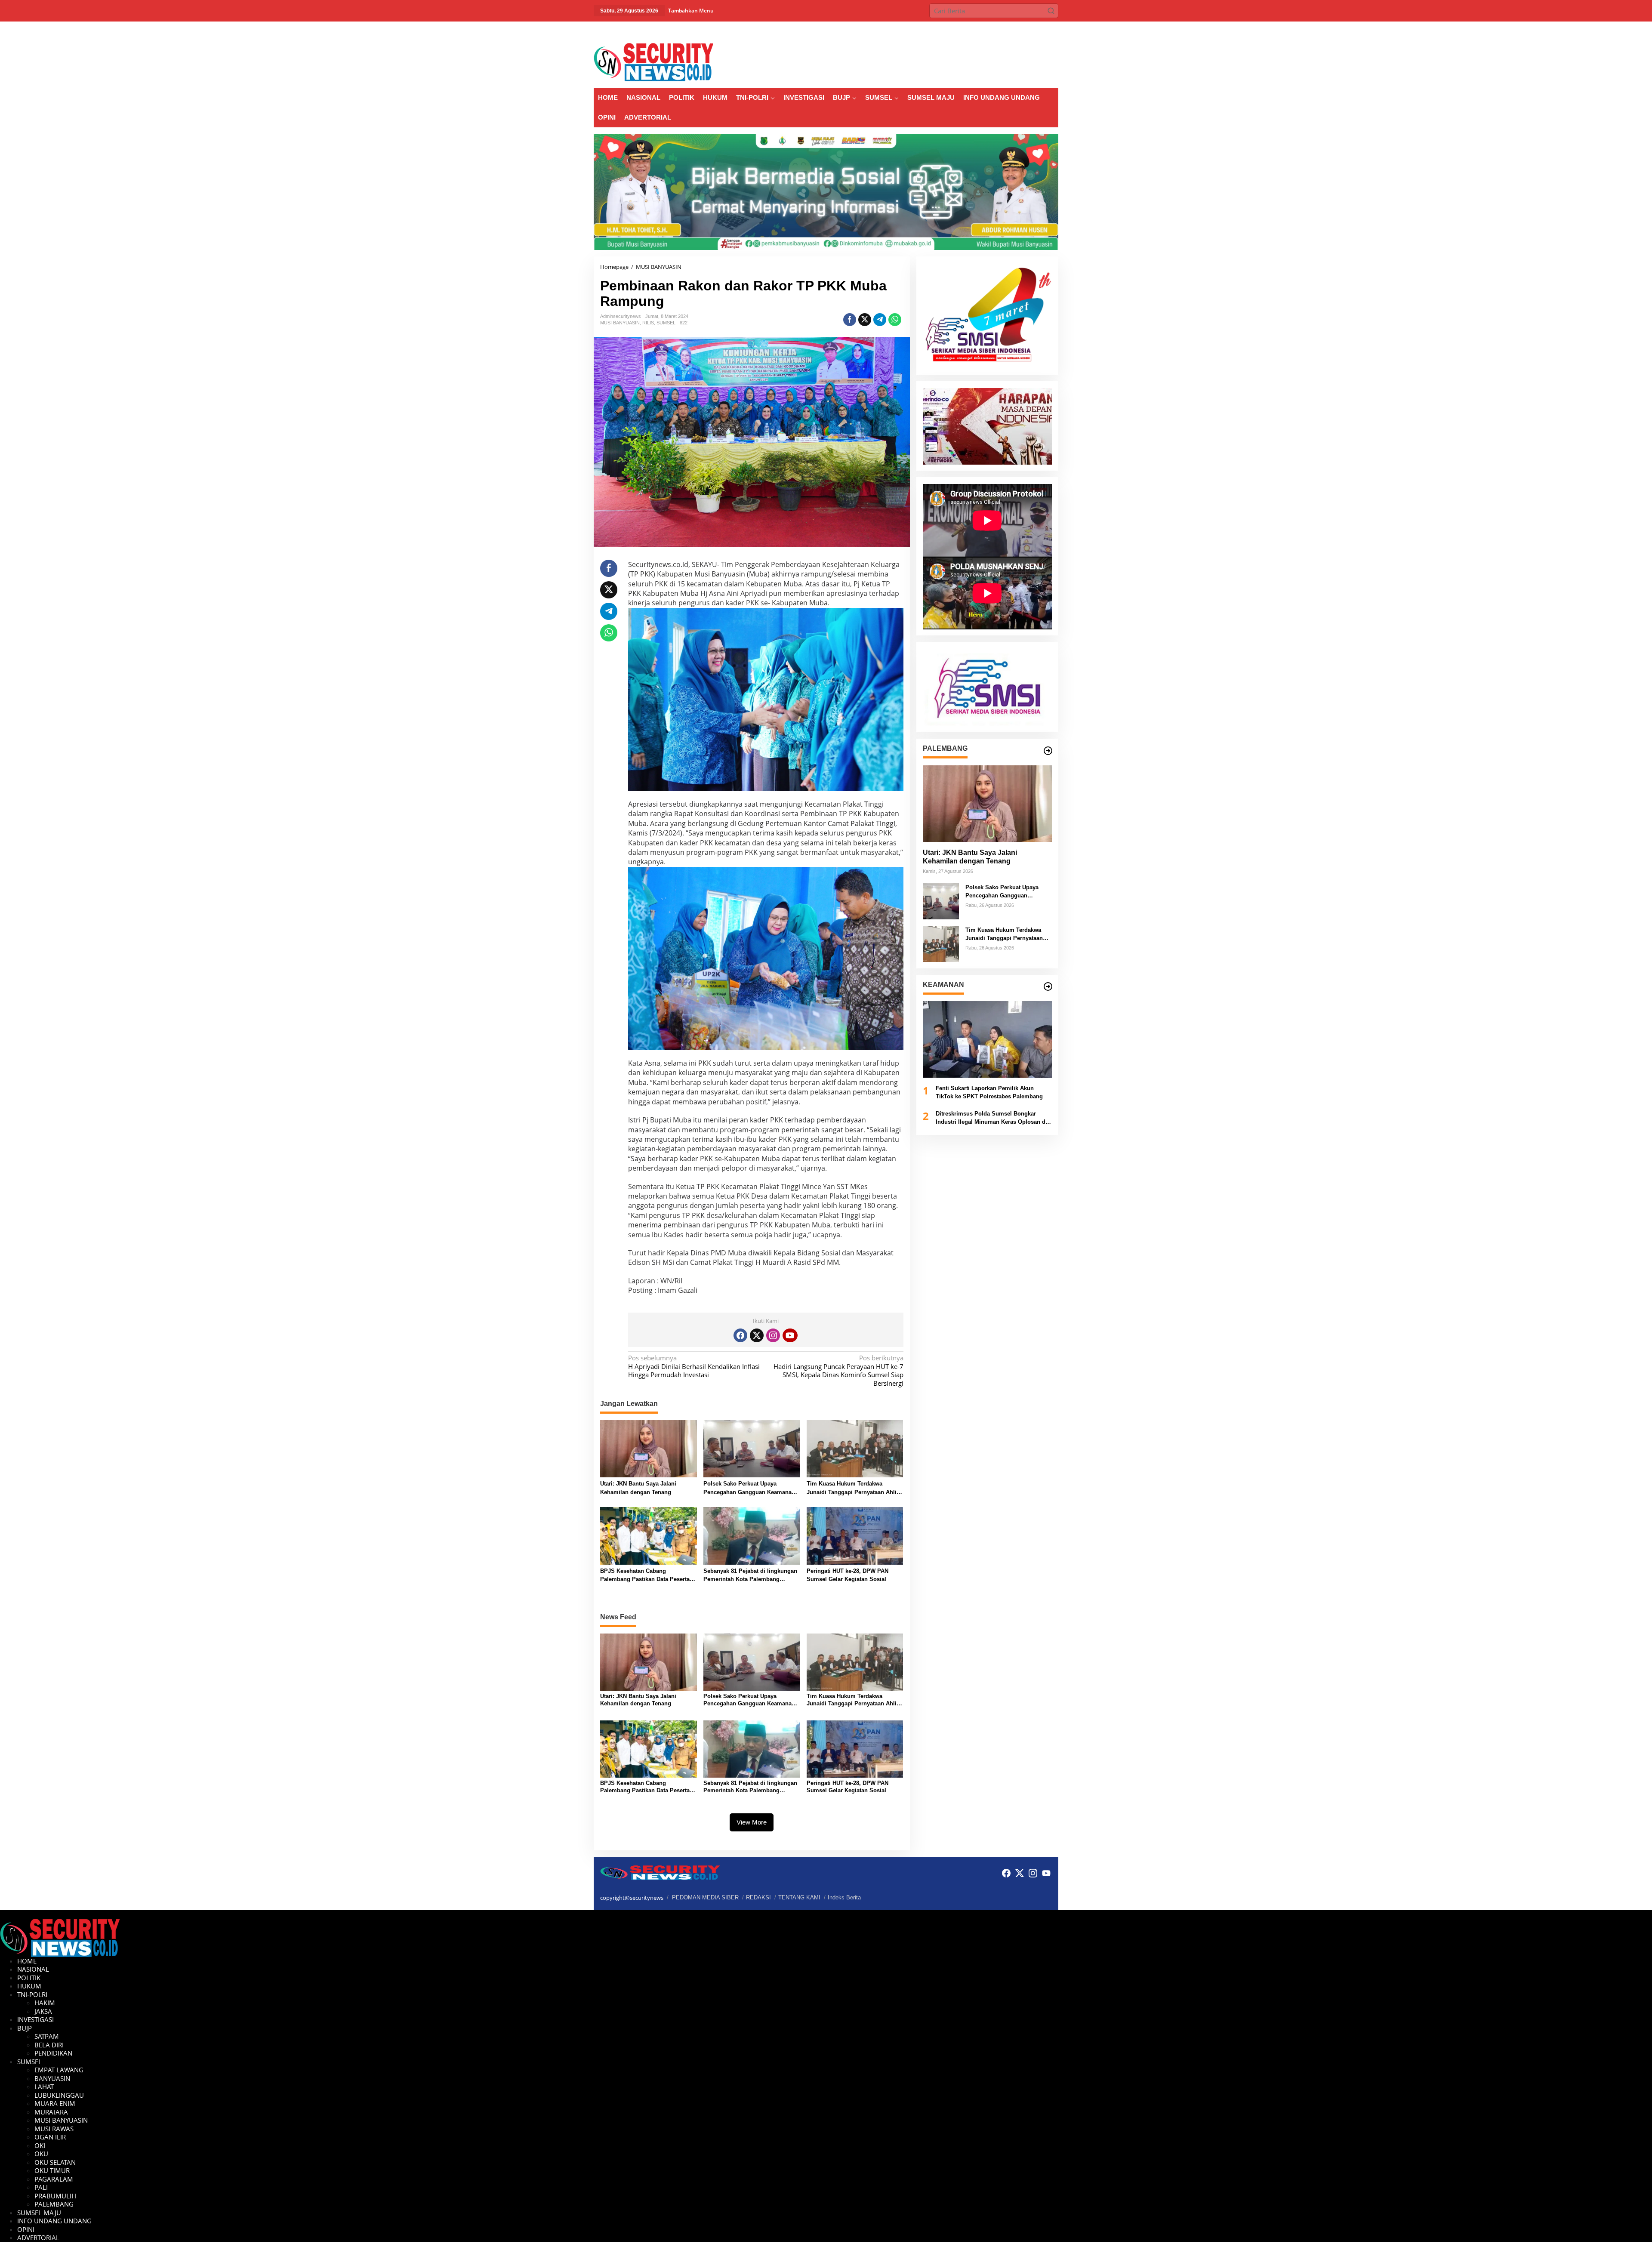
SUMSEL (666, 323)
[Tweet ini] (865, 320)
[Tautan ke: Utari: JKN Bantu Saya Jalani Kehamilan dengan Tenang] (987, 804)
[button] (1051, 11)
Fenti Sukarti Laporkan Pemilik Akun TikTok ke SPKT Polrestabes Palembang (989, 1093)
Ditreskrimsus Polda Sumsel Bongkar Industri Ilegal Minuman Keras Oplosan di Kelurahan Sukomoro (991, 1118)
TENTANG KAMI (799, 1897)
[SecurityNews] (653, 62)
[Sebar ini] (850, 320)
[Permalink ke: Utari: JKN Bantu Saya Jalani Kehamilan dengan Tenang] (649, 1448)
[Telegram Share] (880, 320)
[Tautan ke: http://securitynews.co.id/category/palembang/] (1048, 751)
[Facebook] (740, 1335)
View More (752, 1822)
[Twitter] (757, 1335)
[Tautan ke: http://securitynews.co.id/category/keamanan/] (1048, 986)
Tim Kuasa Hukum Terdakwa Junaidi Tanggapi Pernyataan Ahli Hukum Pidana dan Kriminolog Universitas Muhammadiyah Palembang (852, 1488)
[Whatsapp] (895, 320)
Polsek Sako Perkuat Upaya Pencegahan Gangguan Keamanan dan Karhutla (749, 1488)
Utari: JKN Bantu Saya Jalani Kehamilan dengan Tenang (638, 1488)
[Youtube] (790, 1335)
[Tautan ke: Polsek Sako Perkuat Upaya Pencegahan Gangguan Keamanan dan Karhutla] (941, 900)
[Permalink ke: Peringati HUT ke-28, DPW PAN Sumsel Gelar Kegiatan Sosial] (855, 1535)
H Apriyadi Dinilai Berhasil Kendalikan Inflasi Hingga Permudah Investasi (694, 1366)
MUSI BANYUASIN (620, 323)
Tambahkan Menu (691, 11)
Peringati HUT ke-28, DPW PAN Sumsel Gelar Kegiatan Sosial (848, 1575)
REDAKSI (758, 1897)
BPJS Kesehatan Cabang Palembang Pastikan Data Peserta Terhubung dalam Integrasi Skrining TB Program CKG (648, 1576)
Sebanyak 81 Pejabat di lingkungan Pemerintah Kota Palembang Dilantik (750, 1576)
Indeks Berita (844, 1897)
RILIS (648, 323)
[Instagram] (773, 1335)
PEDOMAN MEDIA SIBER (705, 1897)
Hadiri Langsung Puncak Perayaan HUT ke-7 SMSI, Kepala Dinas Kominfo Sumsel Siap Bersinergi (838, 1371)
